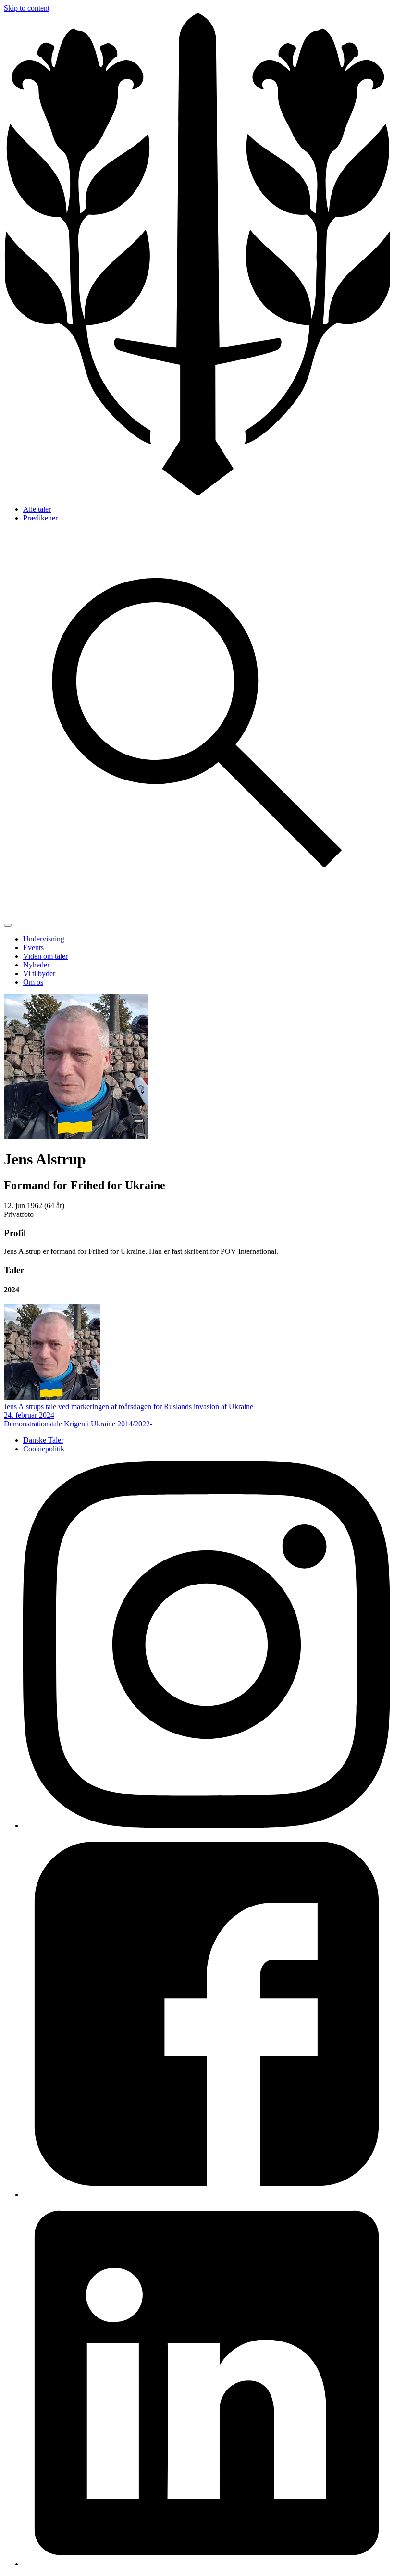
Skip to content (27, 8)
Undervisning (44, 939)
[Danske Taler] (197, 493)
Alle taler (37, 509)
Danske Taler (43, 1440)
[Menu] (8, 925)
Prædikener (40, 518)
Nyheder (36, 965)
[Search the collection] (197, 914)
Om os (33, 982)
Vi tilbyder (39, 973)
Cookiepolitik (44, 1449)
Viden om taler (45, 956)
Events (33, 947)
